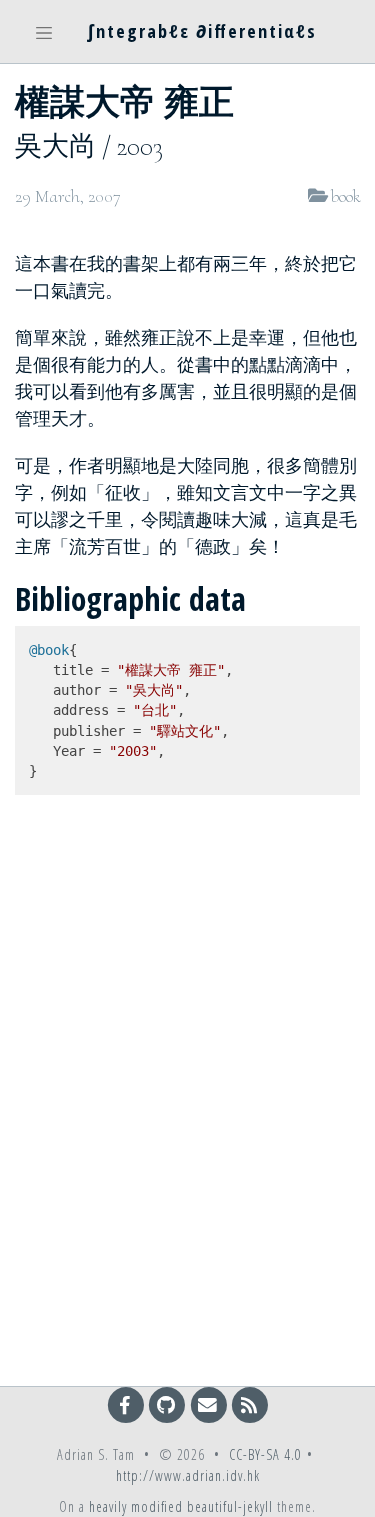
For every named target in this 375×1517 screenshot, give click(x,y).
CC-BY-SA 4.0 (265, 1454)
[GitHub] (168, 1403)
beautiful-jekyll (230, 1506)
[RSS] (249, 1403)
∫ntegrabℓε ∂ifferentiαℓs (202, 31)
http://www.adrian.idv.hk (188, 1475)
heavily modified (136, 1506)
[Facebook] (127, 1403)
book (345, 196)
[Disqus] (187, 1102)
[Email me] (210, 1403)
